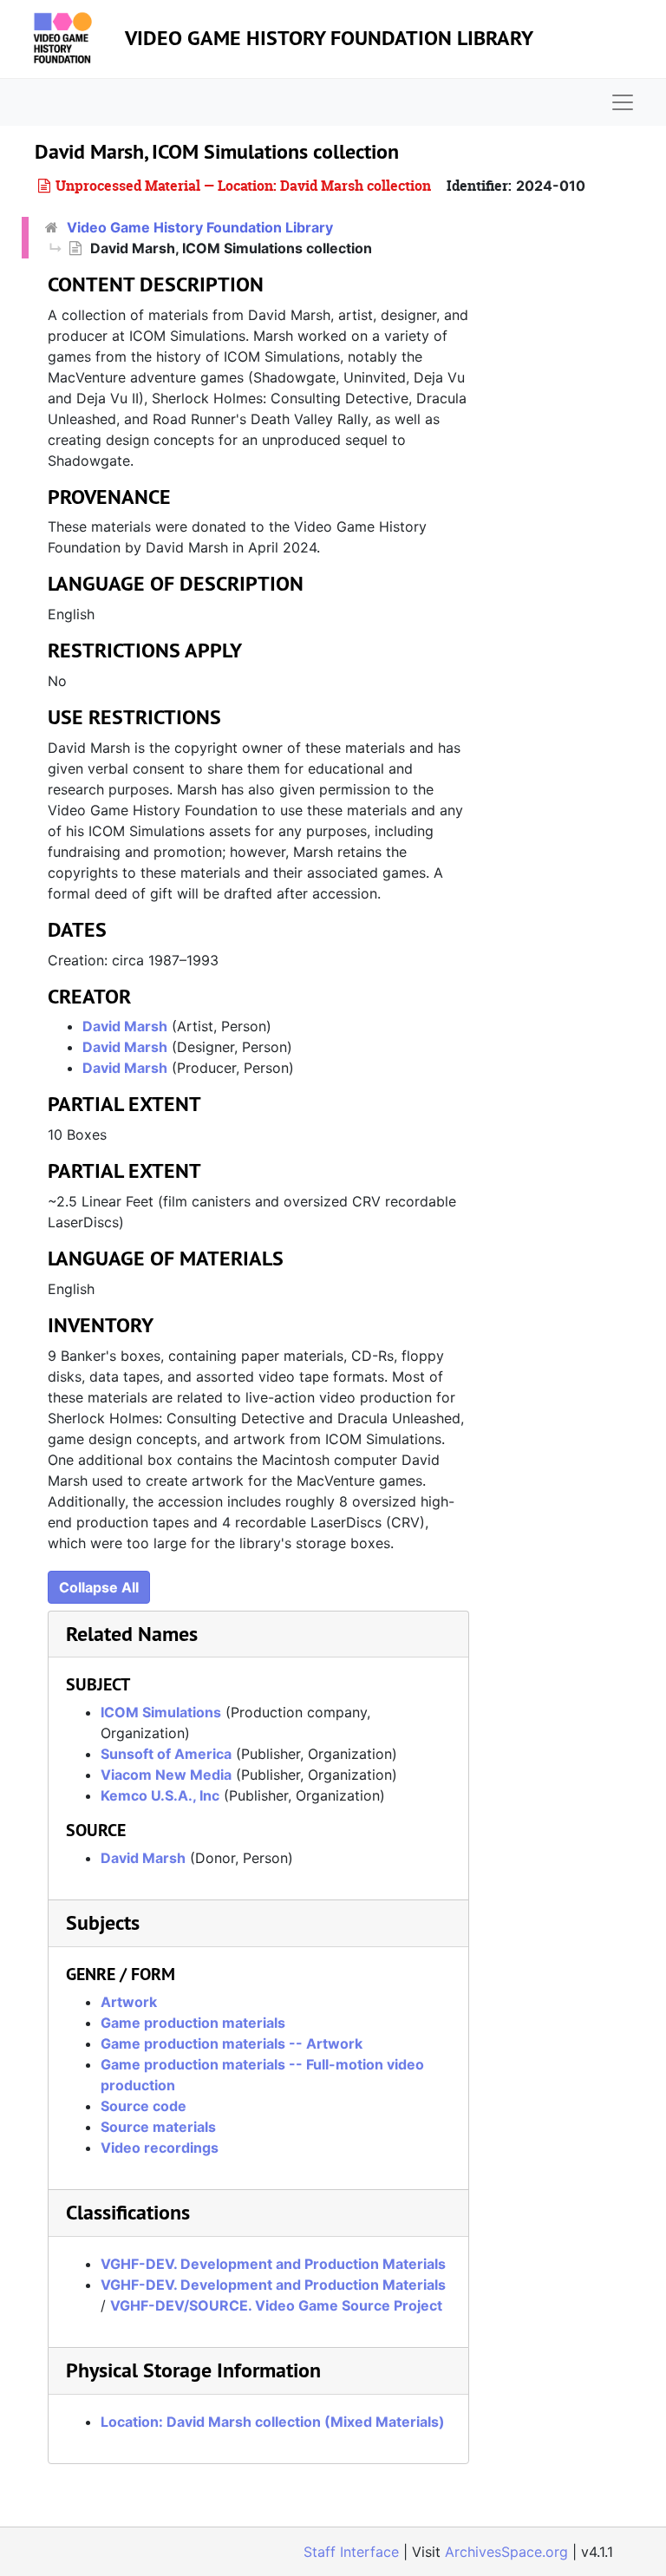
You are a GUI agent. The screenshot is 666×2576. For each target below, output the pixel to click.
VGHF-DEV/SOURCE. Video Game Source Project (276, 2305)
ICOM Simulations (161, 1712)
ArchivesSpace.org (506, 2552)
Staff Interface (351, 2552)
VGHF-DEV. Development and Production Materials (273, 2264)
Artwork (129, 2002)
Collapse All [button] (99, 1587)
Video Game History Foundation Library (329, 38)
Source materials (158, 2127)
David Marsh (125, 1026)
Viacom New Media (166, 1775)
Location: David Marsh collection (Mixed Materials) (273, 2422)
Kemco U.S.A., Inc (160, 1795)
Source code (144, 2106)
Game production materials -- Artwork (232, 2043)
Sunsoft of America (166, 1754)
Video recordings (160, 2148)
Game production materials (193, 2023)
